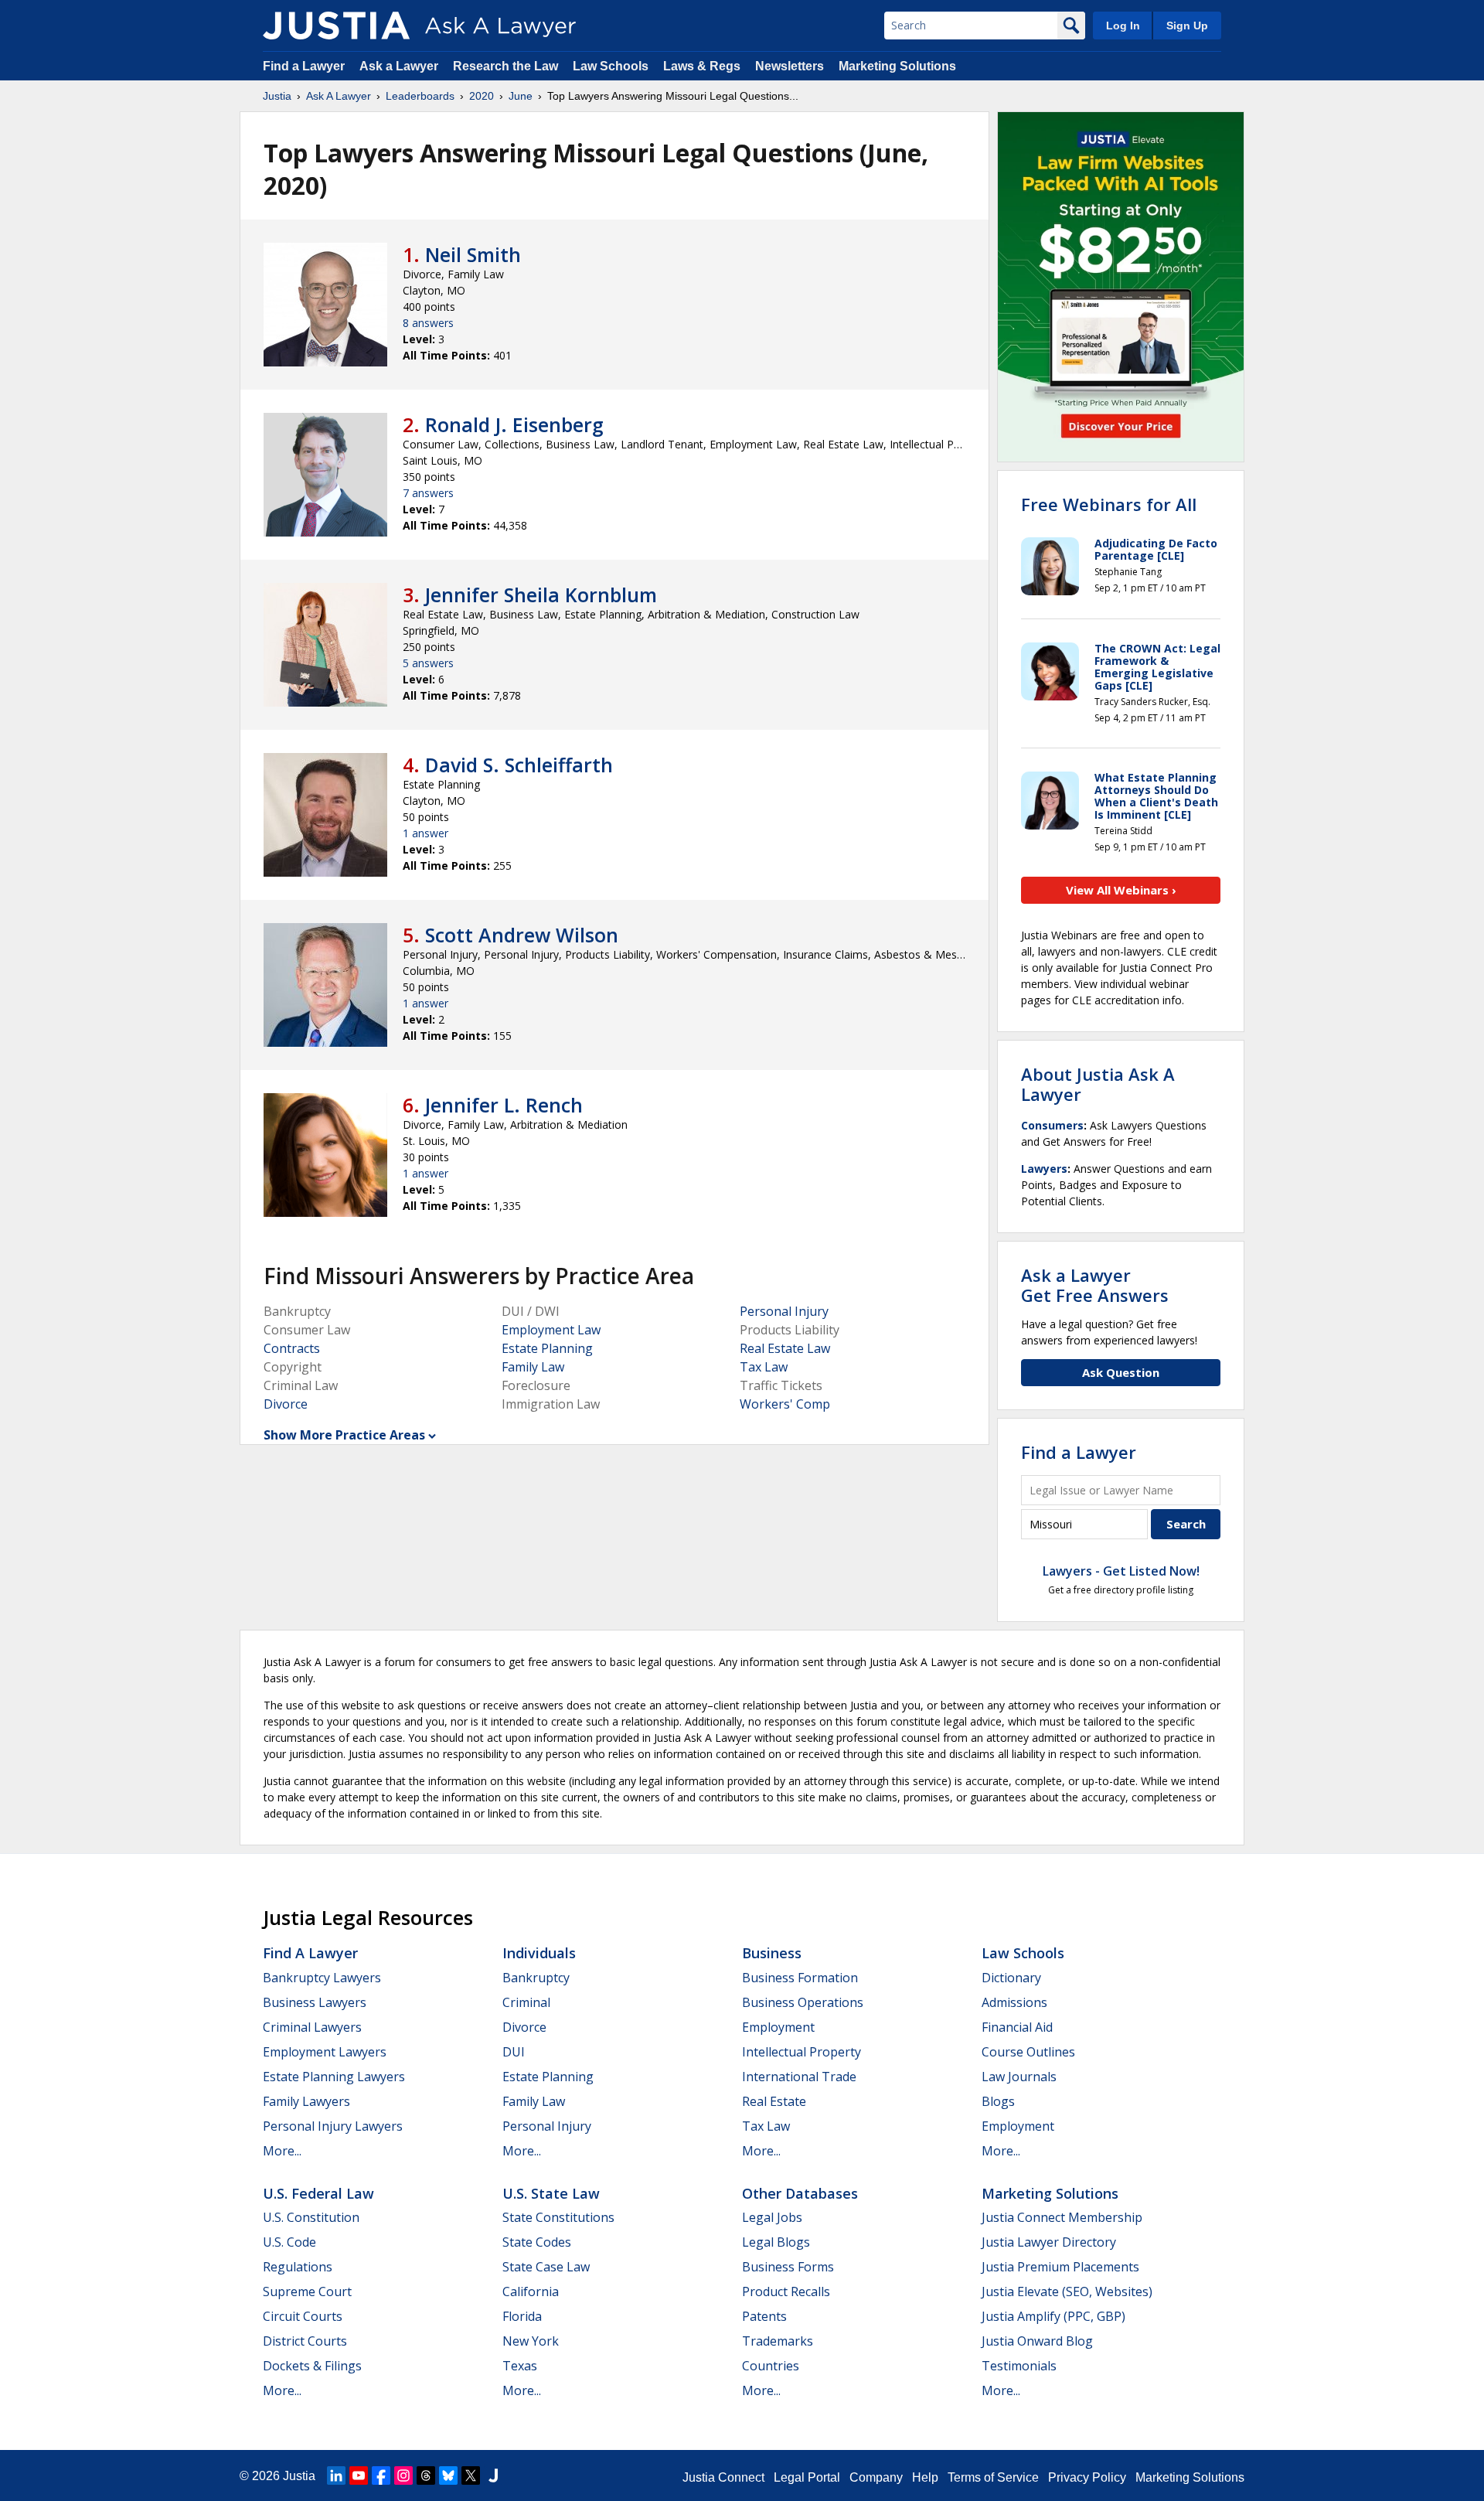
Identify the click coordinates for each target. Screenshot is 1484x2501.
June (521, 96)
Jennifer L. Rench (504, 1105)
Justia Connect (723, 2477)
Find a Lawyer (304, 66)
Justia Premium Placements (1060, 2267)
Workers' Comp (785, 1404)
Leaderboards (420, 96)
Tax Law (764, 1367)
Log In (1123, 26)
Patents (764, 2316)
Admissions (1014, 2002)
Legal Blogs (776, 2242)
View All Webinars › (1121, 890)
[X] (471, 2475)
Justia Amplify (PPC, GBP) (1053, 2316)
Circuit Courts (303, 2316)
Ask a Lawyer (400, 66)
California (531, 2291)
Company (876, 2477)
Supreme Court (307, 2291)
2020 (482, 96)
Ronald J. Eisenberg (514, 424)
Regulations (298, 2267)
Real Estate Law (785, 1348)
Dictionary (1011, 1978)
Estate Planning (547, 1348)
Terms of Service (993, 2477)
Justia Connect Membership (1062, 2217)
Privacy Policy (1087, 2477)
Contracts (292, 1348)
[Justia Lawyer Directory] (493, 2475)
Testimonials (1019, 2366)
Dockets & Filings (312, 2366)
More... (282, 2151)
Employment (778, 2027)
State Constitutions (558, 2217)
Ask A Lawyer (339, 96)
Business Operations (803, 2002)
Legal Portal (807, 2477)
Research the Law (505, 66)
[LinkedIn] (336, 2475)
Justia (277, 96)
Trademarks (778, 2341)
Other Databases (800, 2193)
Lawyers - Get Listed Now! (1121, 1571)
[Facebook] (381, 2475)
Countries (771, 2366)
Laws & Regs (702, 66)
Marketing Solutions (897, 66)
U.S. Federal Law (318, 2193)
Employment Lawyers (325, 2052)
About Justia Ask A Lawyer (1098, 1084)
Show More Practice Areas (344, 1435)
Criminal (526, 2002)
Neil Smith (473, 254)
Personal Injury (784, 1311)
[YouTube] (359, 2475)
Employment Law (551, 1330)
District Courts (305, 2341)
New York (531, 2341)
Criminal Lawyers (312, 2027)
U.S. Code (289, 2242)
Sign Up (1187, 26)
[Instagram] (403, 2475)
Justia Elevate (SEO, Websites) (1067, 2291)
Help (925, 2477)
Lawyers (1044, 1169)
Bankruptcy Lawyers (322, 1978)
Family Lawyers (306, 2101)
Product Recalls (786, 2291)
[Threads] (426, 2475)
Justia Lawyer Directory (1049, 2242)
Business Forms (788, 2267)
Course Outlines (1028, 2052)
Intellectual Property (802, 2052)
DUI (514, 2052)
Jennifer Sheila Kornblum (541, 595)
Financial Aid (1017, 2027)
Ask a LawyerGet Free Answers (1095, 1285)
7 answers (428, 493)
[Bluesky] (448, 2475)
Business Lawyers (315, 2002)
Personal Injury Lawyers (333, 2126)
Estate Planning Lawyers (334, 2077)
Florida (522, 2316)
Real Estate (774, 2101)
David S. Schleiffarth (519, 765)
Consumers (1052, 1125)
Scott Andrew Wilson (522, 935)
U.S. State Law (551, 2193)
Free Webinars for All (1109, 504)
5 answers (428, 663)
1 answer (425, 833)
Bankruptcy (536, 1978)
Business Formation (800, 1978)
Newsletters (790, 66)
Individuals (539, 1953)
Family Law (533, 1367)
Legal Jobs (772, 2217)
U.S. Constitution (311, 2217)
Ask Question (1121, 1372)
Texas (520, 2366)
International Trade (799, 2077)
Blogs (998, 2101)
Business (772, 1953)
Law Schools (611, 66)
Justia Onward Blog (1037, 2341)
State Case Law (546, 2267)
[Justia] (336, 26)
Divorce (286, 1404)
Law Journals (1019, 2077)
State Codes (537, 2242)
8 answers (428, 323)
